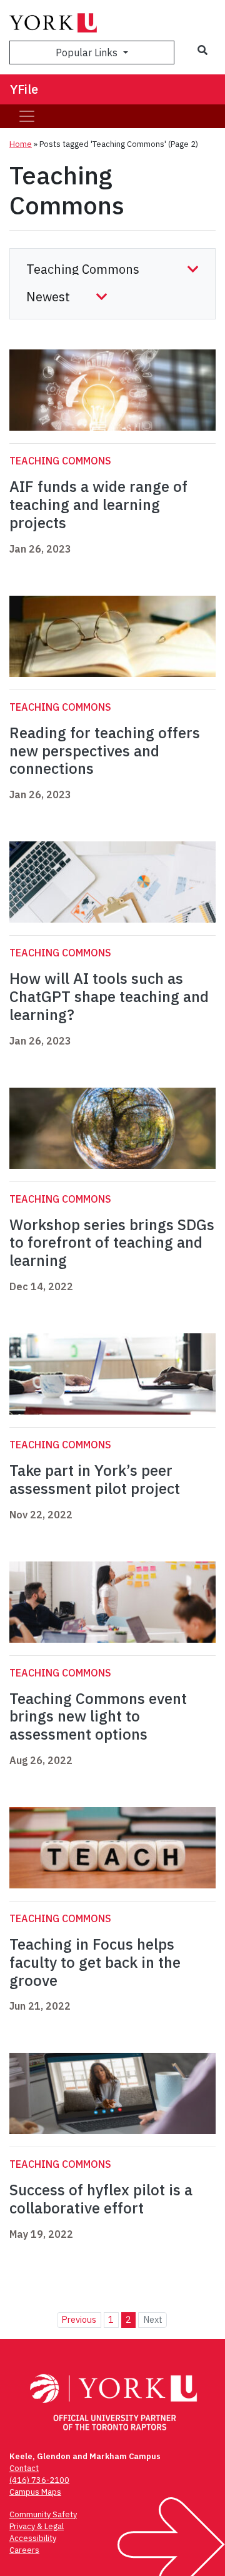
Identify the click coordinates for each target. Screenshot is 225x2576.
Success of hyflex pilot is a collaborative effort (101, 2199)
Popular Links (88, 53)
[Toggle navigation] (27, 116)
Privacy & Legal (37, 2526)
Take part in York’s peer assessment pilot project (95, 1479)
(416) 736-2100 (39, 2480)
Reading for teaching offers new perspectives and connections (105, 751)
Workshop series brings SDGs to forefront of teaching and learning (112, 1243)
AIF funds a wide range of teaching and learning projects (98, 504)
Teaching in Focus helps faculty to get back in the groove (95, 1962)
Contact (24, 2468)
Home (21, 144)
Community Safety (43, 2514)
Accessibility (33, 2538)
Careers (24, 2550)
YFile (24, 89)
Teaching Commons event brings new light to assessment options (98, 1716)
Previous (79, 2319)
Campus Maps (35, 2492)
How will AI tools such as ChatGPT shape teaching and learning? (109, 996)
